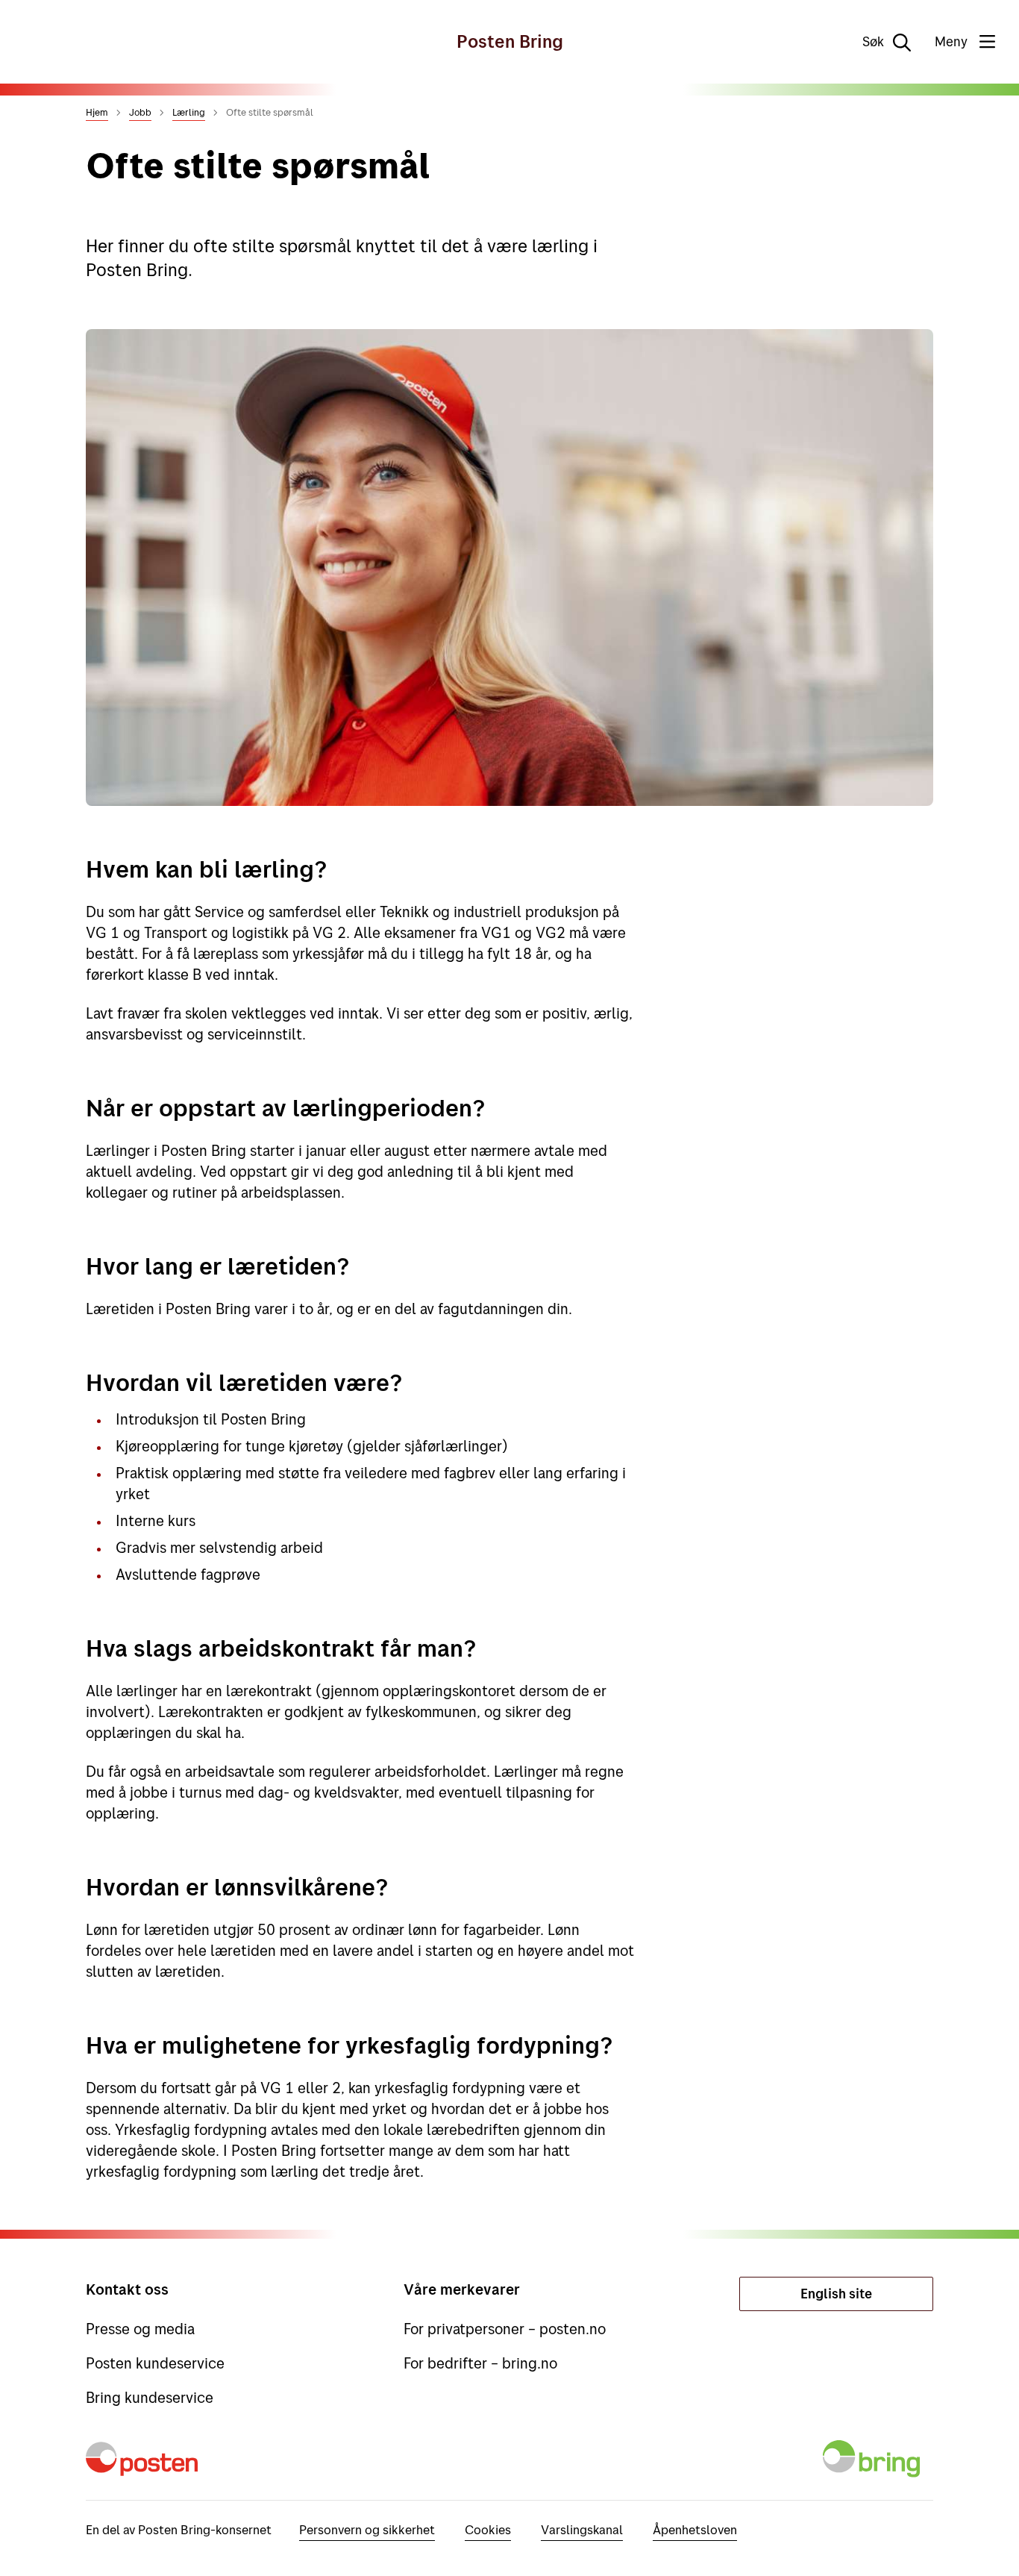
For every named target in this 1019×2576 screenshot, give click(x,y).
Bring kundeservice (150, 2397)
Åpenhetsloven (695, 2529)
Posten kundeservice (155, 2363)
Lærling (189, 112)
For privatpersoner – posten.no (505, 2329)
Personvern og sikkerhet (367, 2529)
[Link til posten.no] (145, 2468)
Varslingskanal (582, 2529)
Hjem (97, 112)
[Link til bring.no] (874, 2468)
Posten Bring (510, 41)
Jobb (140, 112)
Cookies (488, 2529)
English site (836, 2294)
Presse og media (140, 2329)
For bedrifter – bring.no (480, 2363)
